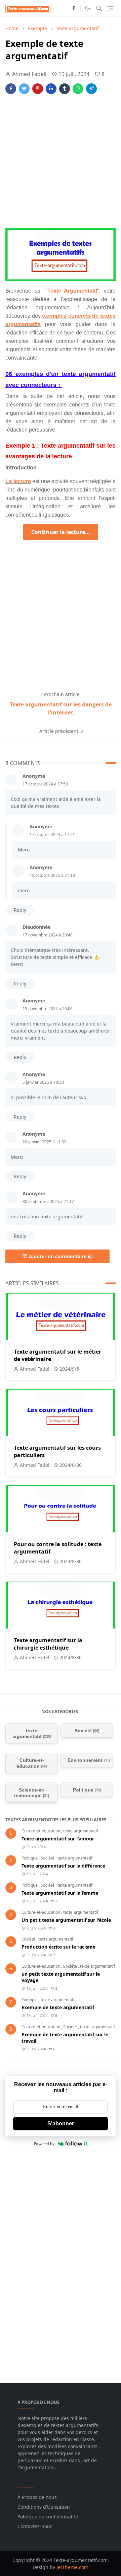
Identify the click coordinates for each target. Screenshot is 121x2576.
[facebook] (74, 8)
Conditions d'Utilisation (44, 2507)
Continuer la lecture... (61, 532)
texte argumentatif (81, 1831)
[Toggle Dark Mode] (88, 8)
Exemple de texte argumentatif (58, 2007)
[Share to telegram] (91, 89)
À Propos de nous (37, 2497)
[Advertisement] (61, 162)
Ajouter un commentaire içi (61, 1256)
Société (48, 1858)
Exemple (30, 2000)
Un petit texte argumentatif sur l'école (66, 1920)
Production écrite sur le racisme (58, 1947)
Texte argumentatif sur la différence (63, 1866)
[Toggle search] (99, 8)
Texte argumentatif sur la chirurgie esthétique (48, 1644)
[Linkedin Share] (51, 89)
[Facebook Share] (11, 89)
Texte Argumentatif (72, 291)
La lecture (18, 481)
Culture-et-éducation (41, 1831)
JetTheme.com (72, 2567)
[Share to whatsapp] (78, 89)
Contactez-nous (35, 2526)
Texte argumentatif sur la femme (60, 1893)
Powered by (44, 2144)
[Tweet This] (24, 89)
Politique (30, 1858)
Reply (20, 910)
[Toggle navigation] (110, 8)
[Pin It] (38, 89)
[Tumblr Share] (65, 89)
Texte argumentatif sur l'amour (58, 1839)
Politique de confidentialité (48, 2517)
